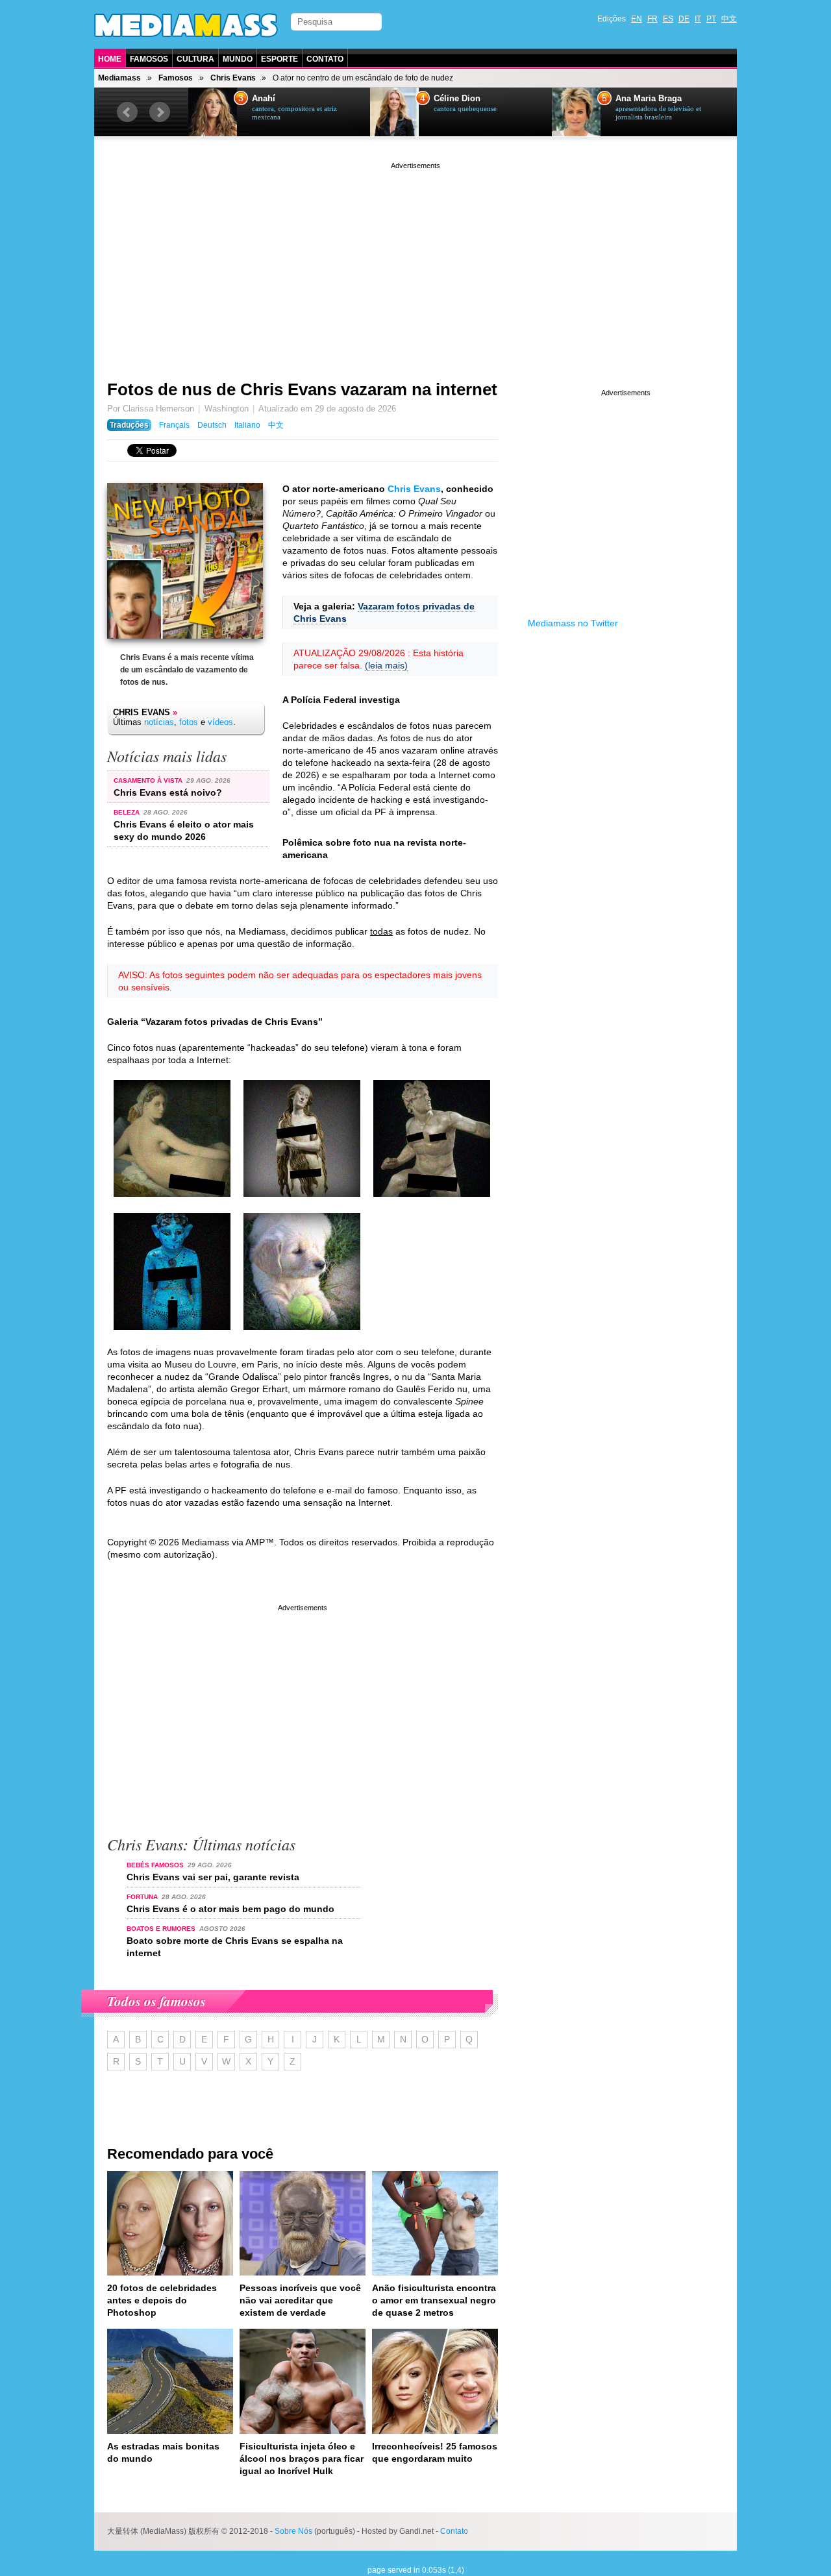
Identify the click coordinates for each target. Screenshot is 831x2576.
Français (174, 425)
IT (698, 19)
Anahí (264, 99)
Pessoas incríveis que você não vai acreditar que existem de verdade (300, 2300)
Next (160, 112)
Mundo (238, 59)
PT (711, 19)
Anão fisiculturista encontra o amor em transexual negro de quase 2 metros (434, 2300)
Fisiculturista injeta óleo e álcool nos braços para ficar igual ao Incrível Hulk (302, 2459)
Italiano (247, 425)
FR (652, 19)
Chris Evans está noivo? (168, 792)
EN (637, 19)
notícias (159, 722)
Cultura (195, 59)
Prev (127, 112)
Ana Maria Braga (649, 99)
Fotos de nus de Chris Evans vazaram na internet (302, 389)
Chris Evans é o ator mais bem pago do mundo (230, 1909)
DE (684, 19)
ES (668, 19)
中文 (729, 19)
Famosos (149, 59)
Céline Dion (457, 99)
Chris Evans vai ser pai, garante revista (213, 1877)
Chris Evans (233, 78)
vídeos (220, 722)
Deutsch (212, 425)
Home (110, 59)
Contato (325, 59)
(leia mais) (386, 665)
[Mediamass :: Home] (186, 25)
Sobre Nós (293, 2531)
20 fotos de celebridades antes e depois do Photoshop (162, 2300)
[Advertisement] (415, 263)
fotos (189, 722)
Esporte (279, 59)
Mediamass (119, 78)
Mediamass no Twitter (573, 623)
